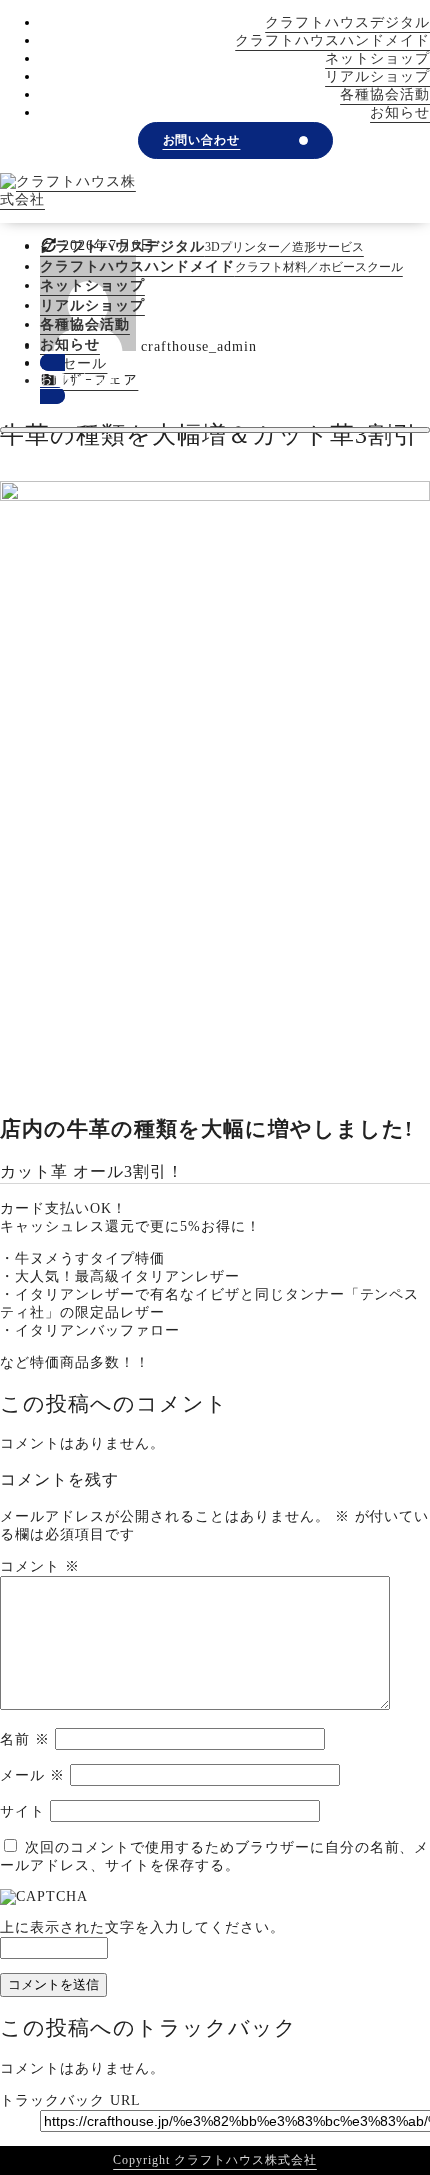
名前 (25, 1739)
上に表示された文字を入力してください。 (142, 1927)
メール (32, 1775)
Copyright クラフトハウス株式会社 (215, 2160)
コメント (40, 1566)
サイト (22, 1811)
